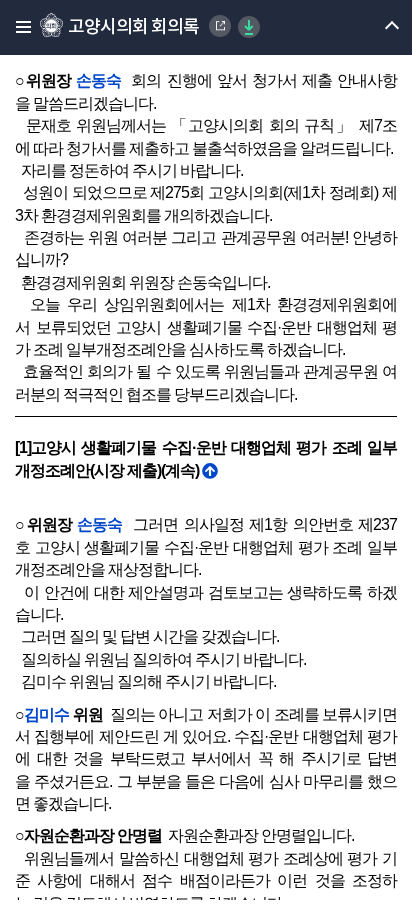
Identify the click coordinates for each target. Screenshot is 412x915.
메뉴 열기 (374, 27)
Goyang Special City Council (220, 26)
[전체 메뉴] (17, 27)
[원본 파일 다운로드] (249, 27)
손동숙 (98, 80)
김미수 (46, 714)
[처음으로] (209, 470)
